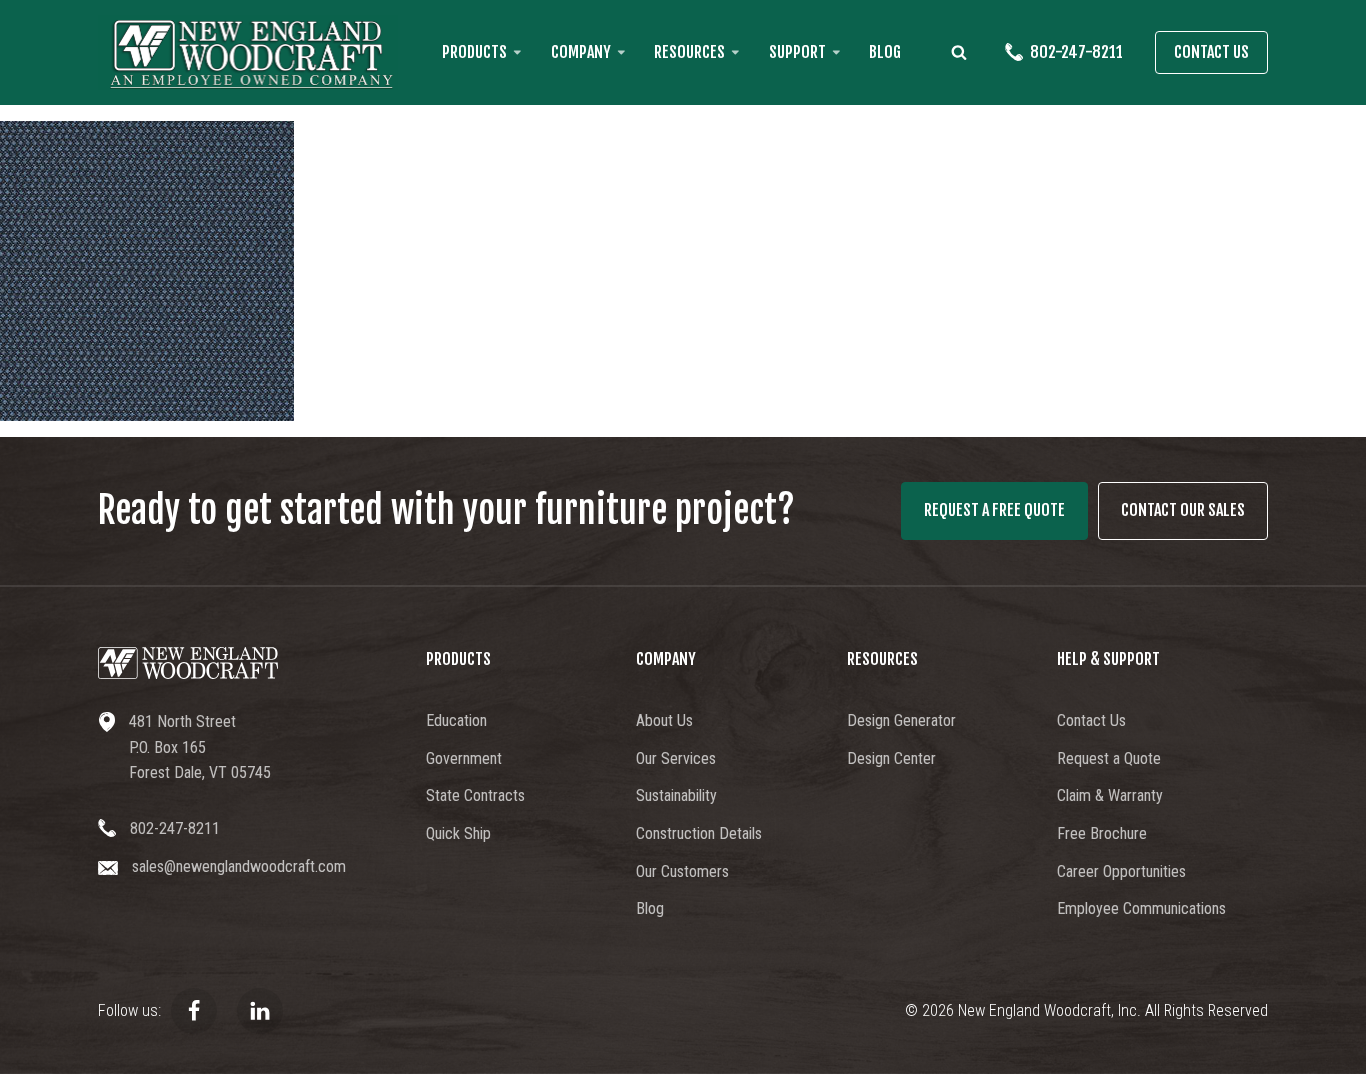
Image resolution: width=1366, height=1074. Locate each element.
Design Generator (901, 720)
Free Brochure (1102, 833)
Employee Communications (1141, 908)
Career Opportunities (1121, 871)
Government (464, 758)
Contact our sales (1183, 510)
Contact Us (1211, 52)
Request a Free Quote (994, 510)
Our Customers (682, 871)
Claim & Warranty (1110, 795)
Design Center (891, 758)
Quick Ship (458, 833)
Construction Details (699, 833)
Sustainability (676, 795)
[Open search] (959, 52)
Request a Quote (1109, 758)
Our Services (676, 758)
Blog (885, 52)
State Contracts (475, 795)
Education (456, 720)
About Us (664, 720)
